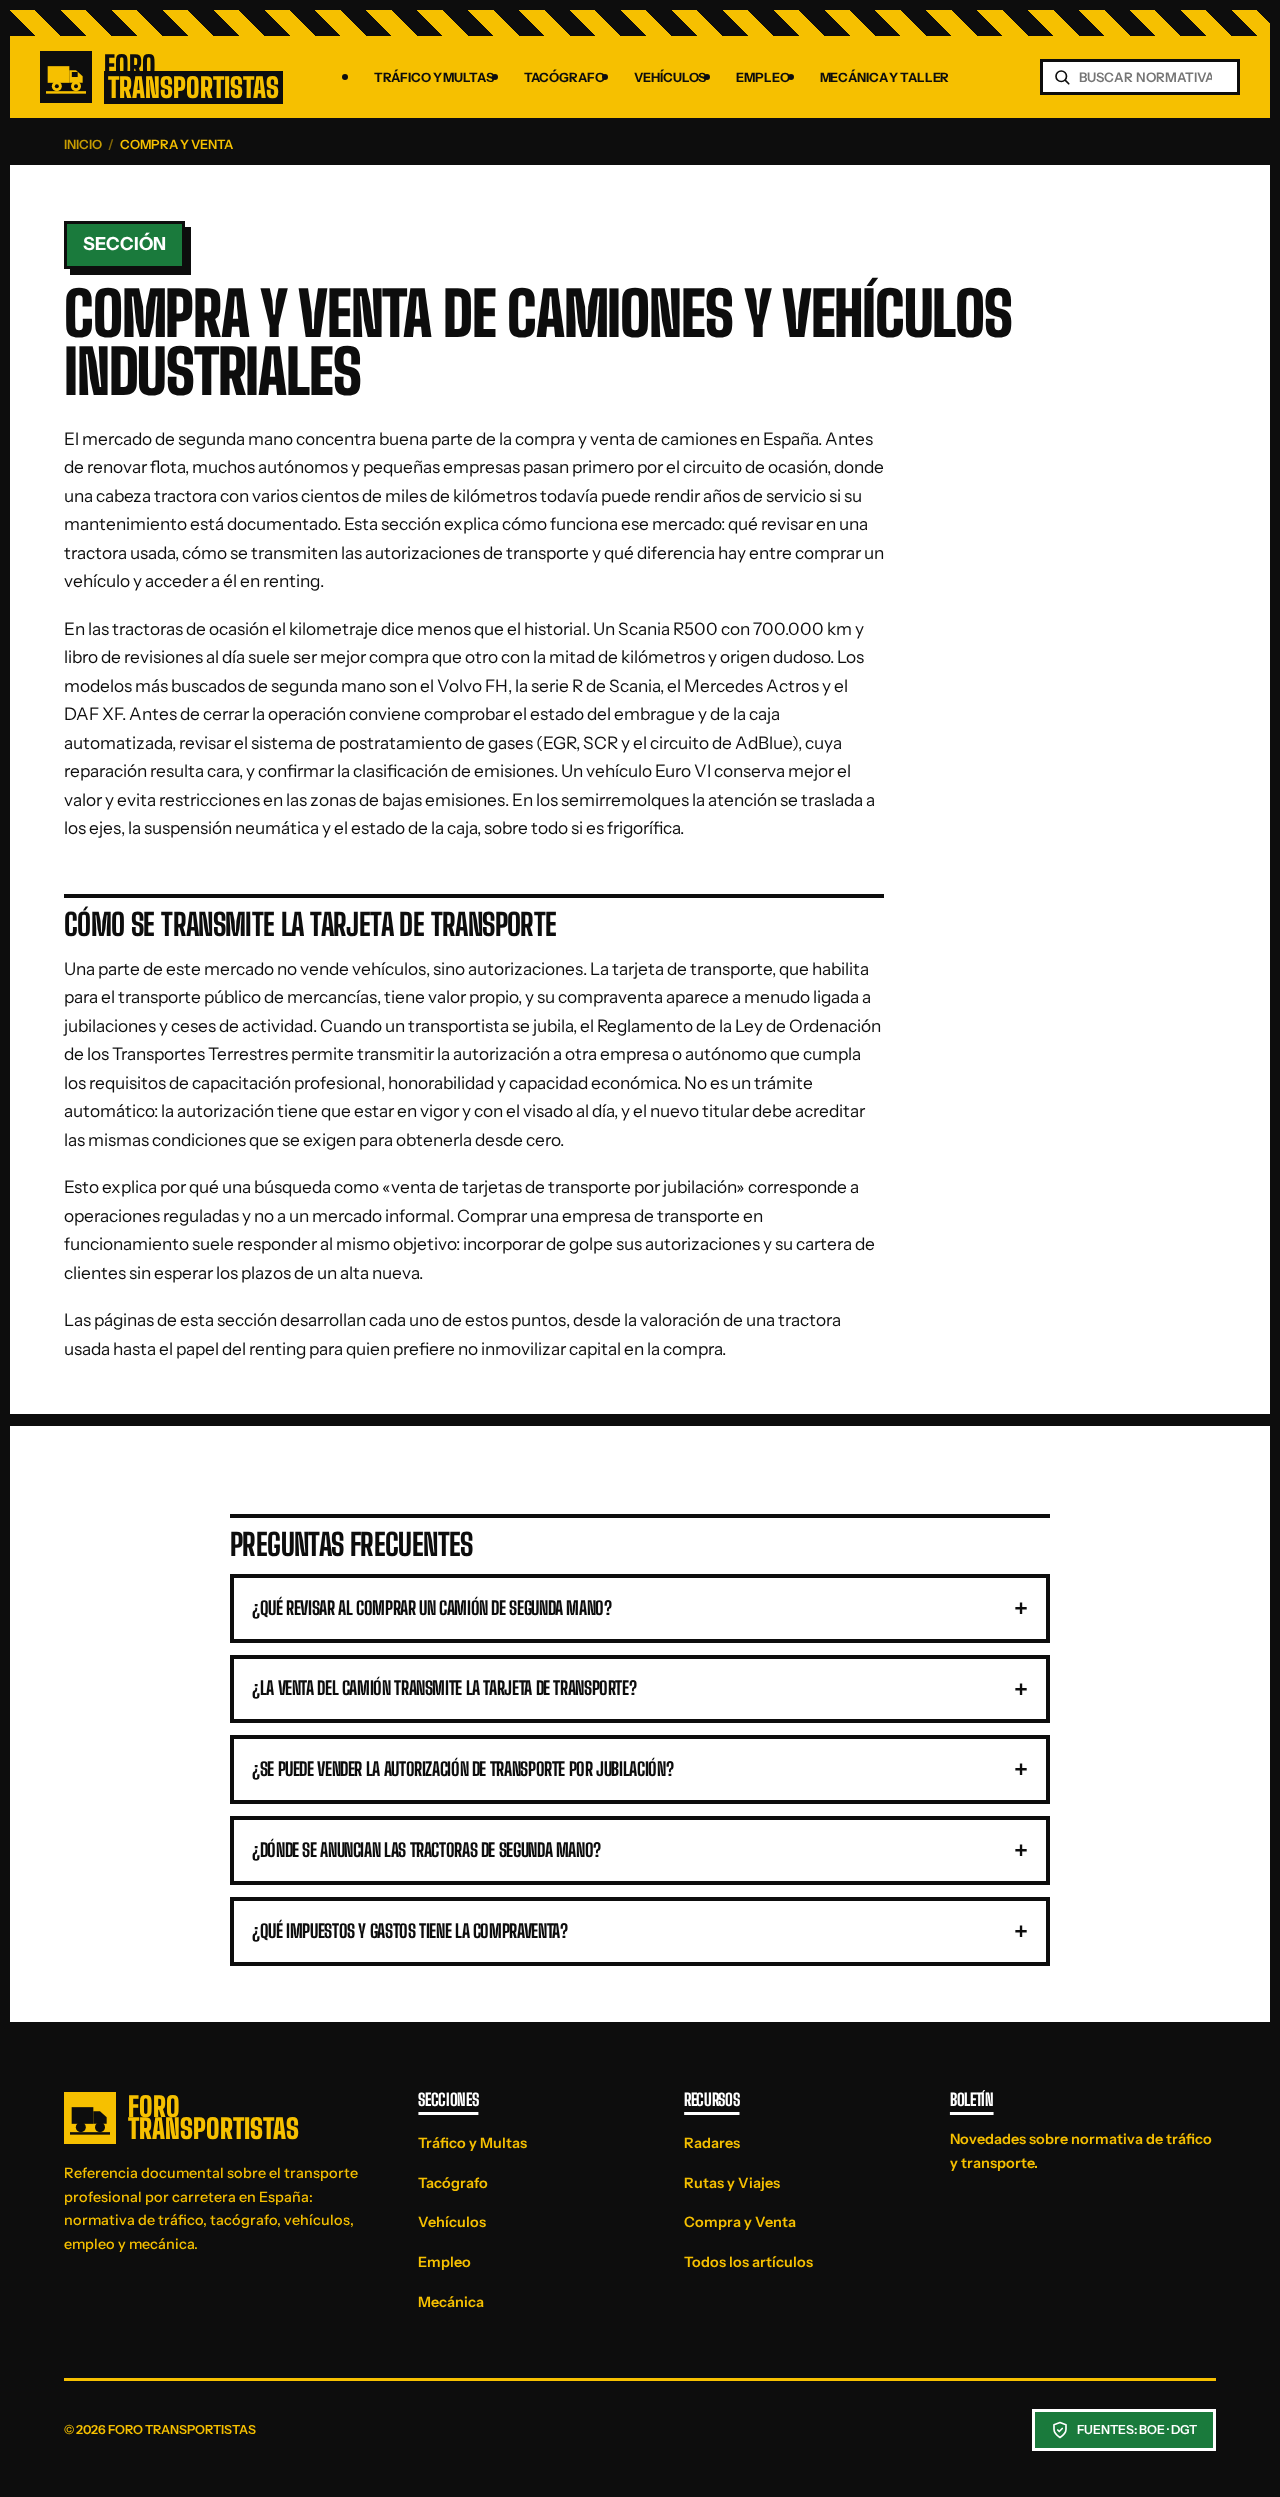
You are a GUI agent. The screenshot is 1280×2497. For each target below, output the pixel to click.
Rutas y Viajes (732, 2183)
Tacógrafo (564, 77)
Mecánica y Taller (885, 77)
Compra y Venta (740, 2222)
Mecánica (451, 2302)
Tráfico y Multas (434, 77)
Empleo (762, 77)
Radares (712, 2143)
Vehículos (670, 77)
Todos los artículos (748, 2262)
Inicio (83, 144)
